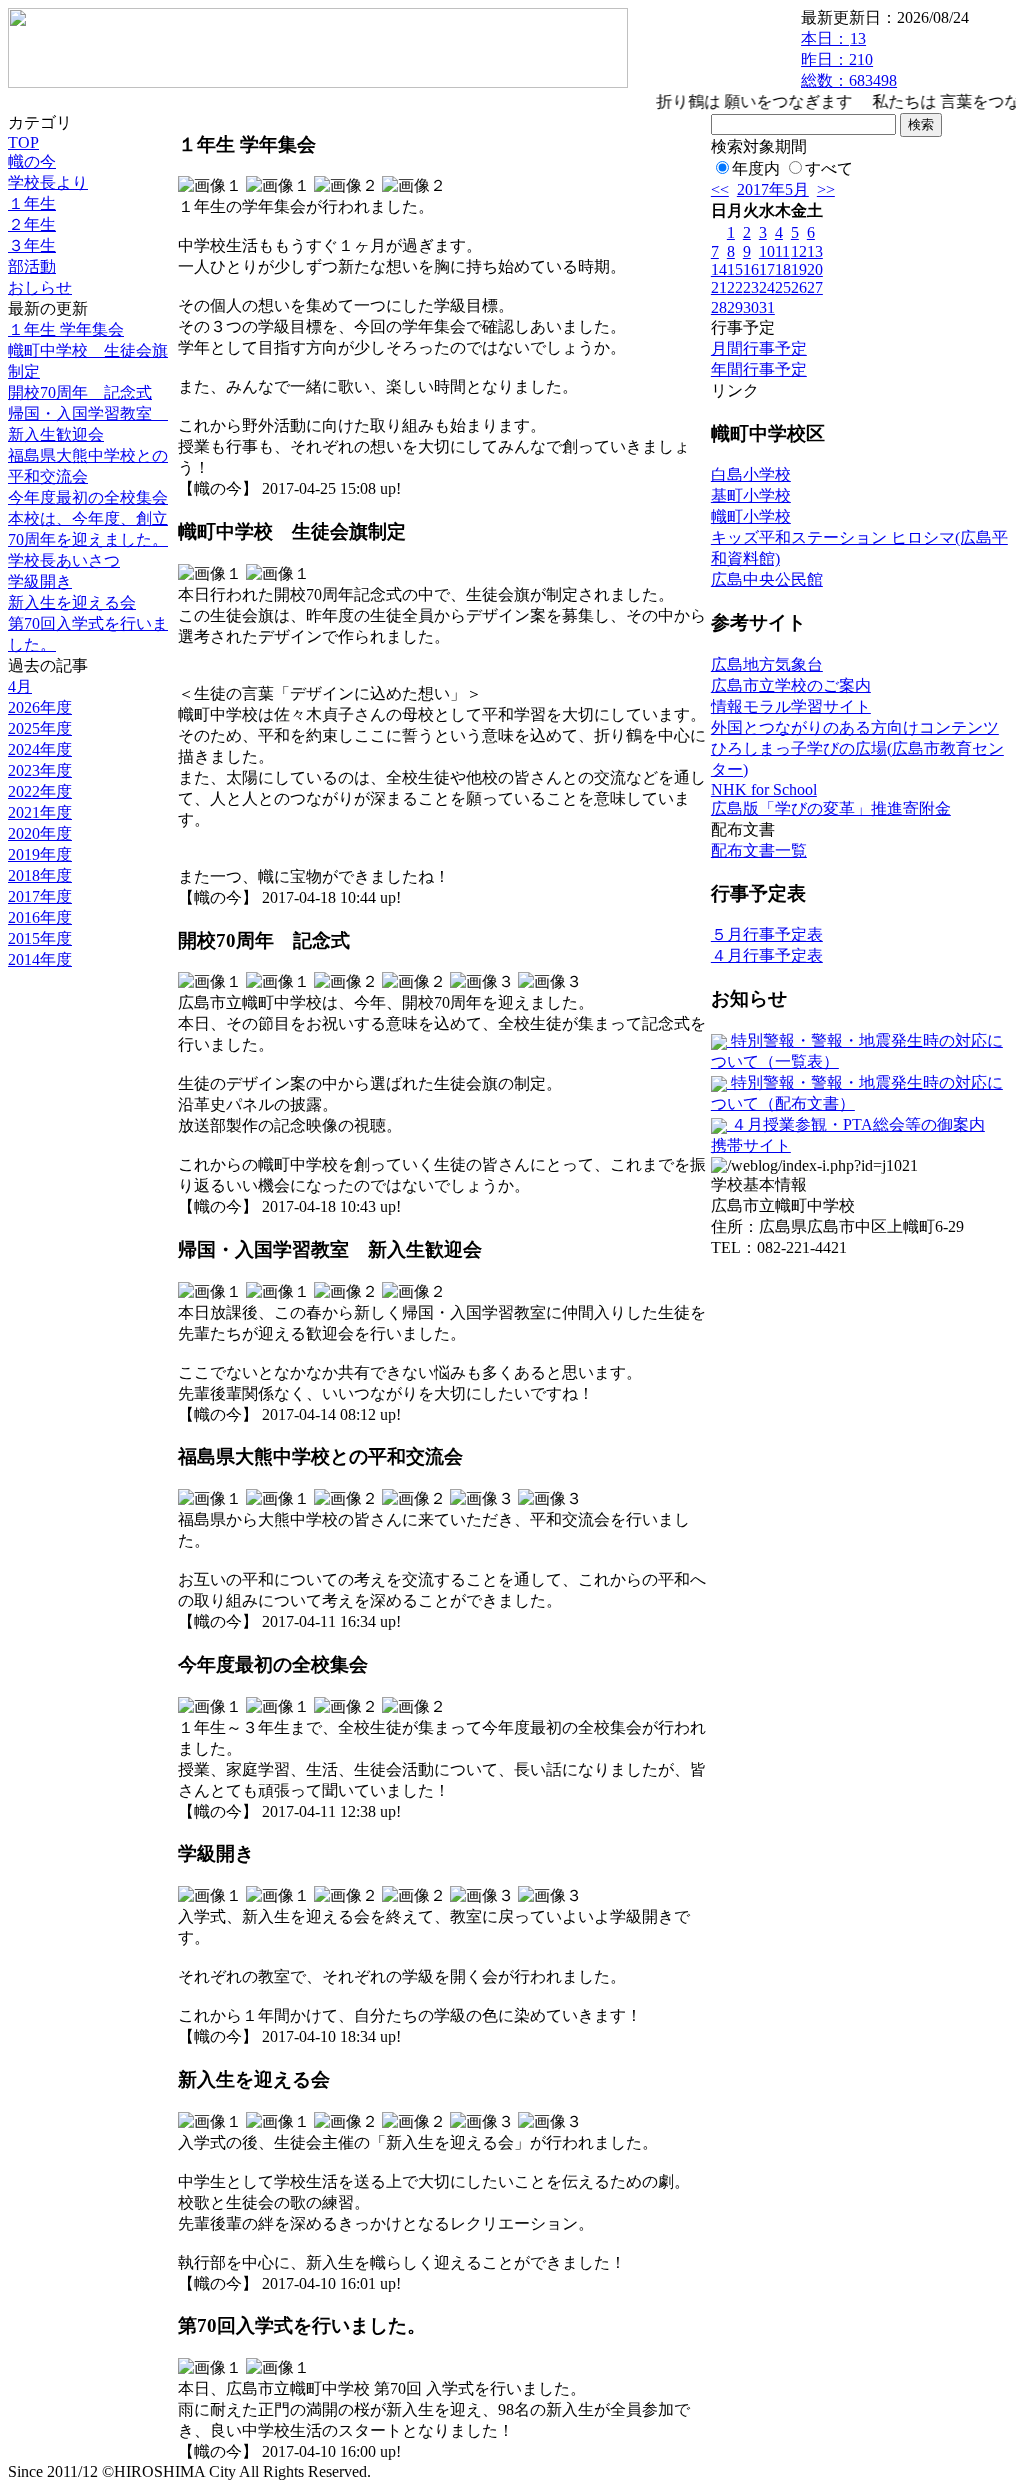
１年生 (32, 203)
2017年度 (40, 896)
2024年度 (40, 749)
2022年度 (40, 791)
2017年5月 (773, 189)
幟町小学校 (751, 516)
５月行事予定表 (767, 934)
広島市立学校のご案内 (791, 685)
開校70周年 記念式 (80, 392)
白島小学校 (751, 474)
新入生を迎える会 (72, 602)
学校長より (48, 182)
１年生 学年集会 (66, 329)
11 (782, 251)
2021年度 (40, 812)
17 (767, 269)
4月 (20, 686)
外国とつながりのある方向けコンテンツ (855, 727)
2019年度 (40, 854)
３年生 (32, 245)
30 (751, 307)
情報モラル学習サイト (791, 706)
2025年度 (40, 728)
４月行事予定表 (767, 955)
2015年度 (40, 938)
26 (799, 287)
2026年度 (40, 707)
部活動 (32, 266)
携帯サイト (751, 1145)
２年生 (32, 224)
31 (767, 307)
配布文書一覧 (759, 850)
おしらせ (40, 287)
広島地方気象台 (767, 664)
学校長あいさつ (64, 560)
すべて (829, 168)
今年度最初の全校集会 (88, 497)
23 (751, 287)
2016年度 (40, 917)
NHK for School (764, 789)
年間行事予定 (759, 369)
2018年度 (40, 875)
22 (735, 287)
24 (767, 287)
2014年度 (40, 959)
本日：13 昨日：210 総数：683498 (849, 59)
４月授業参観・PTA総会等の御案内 (856, 1124)
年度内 (756, 168)
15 (735, 269)
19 (799, 269)
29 (735, 307)
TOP (23, 142)
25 (783, 287)
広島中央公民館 (767, 579)
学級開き (40, 581)
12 (799, 251)
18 (783, 269)
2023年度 (40, 770)
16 (751, 269)
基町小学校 (751, 495)
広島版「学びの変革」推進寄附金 (831, 808)
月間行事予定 (759, 348)
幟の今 (32, 161)
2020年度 (40, 833)
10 (767, 251)
